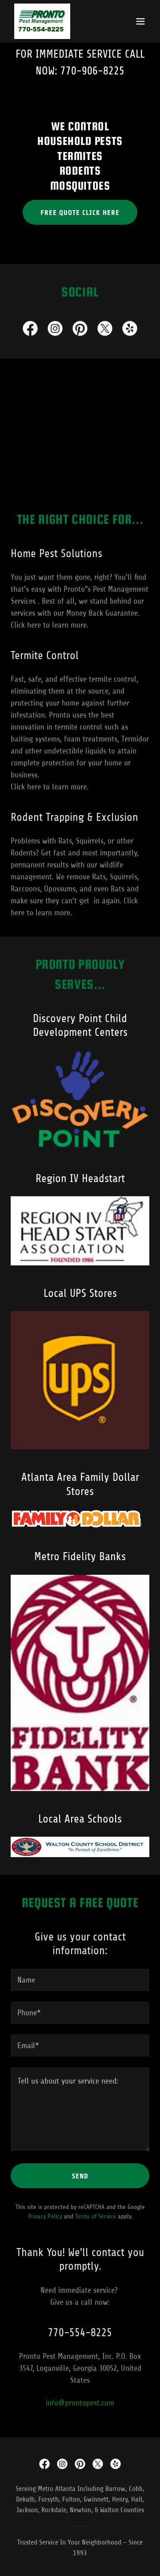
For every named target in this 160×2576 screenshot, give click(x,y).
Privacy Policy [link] (45, 2216)
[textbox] (80, 1980)
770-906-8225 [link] (92, 71)
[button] (140, 21)
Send (80, 2176)
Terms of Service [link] (96, 2216)
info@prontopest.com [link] (80, 2403)
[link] (42, 21)
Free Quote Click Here (80, 213)
